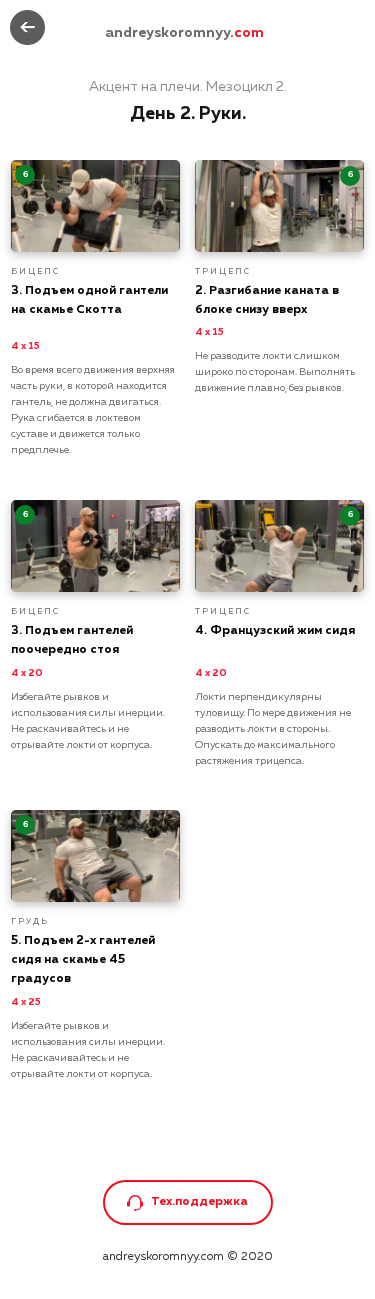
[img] (27, 27)
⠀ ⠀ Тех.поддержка (187, 1202)
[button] (135, 1203)
